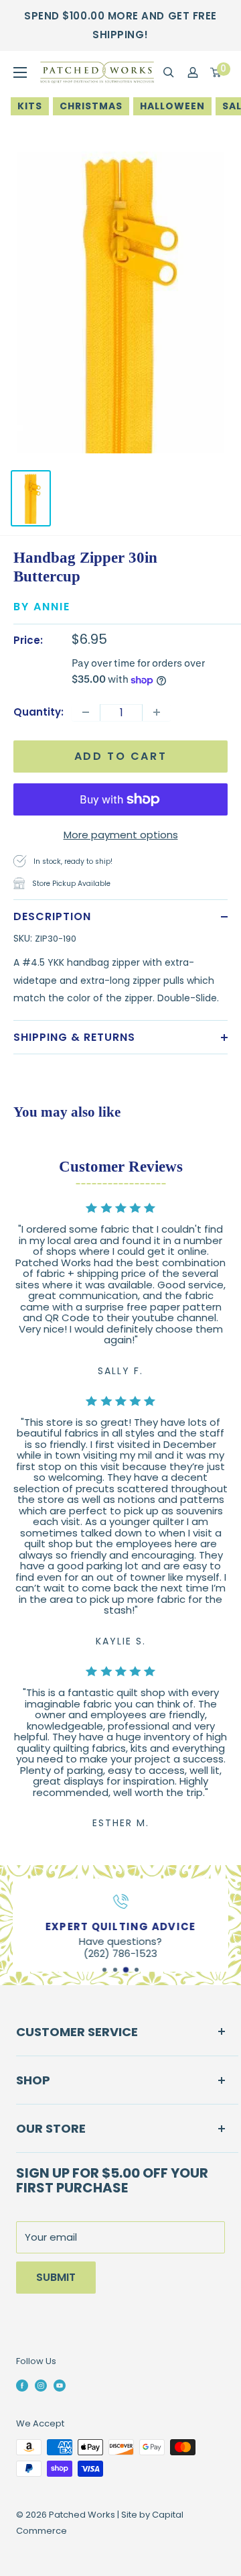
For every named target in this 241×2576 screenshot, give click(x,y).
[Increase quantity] (157, 712)
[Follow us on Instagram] (41, 2385)
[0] (216, 72)
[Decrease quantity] (86, 712)
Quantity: (38, 712)
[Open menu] (20, 72)
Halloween (172, 106)
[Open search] (169, 72)
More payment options (121, 835)
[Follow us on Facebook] (22, 2385)
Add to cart (121, 756)
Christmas (91, 106)
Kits (30, 106)
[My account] (193, 72)
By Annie (42, 607)
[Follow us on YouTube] (60, 2385)
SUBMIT (56, 2277)
